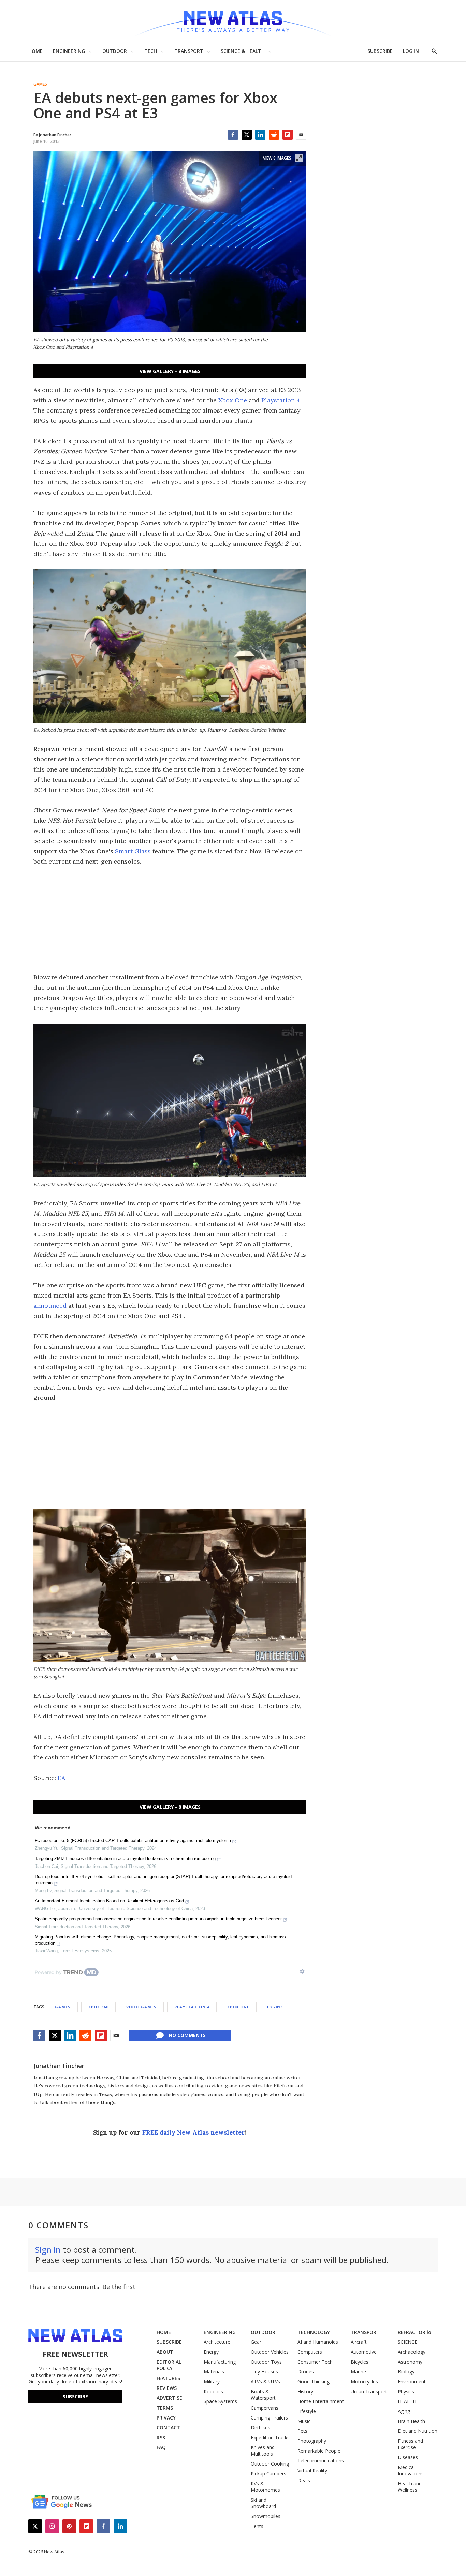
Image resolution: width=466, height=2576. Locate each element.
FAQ (161, 2447)
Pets (302, 2431)
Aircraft (359, 2342)
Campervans (265, 2408)
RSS (161, 2437)
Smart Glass (133, 851)
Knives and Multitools (263, 2451)
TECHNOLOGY (314, 2332)
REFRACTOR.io (414, 2332)
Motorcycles (364, 2382)
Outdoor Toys (266, 2362)
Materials (214, 2372)
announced (50, 1306)
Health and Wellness (410, 2487)
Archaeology (412, 2352)
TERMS (165, 2408)
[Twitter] (247, 135)
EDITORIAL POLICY (169, 2365)
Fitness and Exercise (410, 2444)
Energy (211, 2352)
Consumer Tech (315, 2362)
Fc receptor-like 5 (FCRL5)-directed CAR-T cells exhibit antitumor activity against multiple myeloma (133, 1840)
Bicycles (360, 2362)
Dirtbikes (260, 2428)
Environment (412, 2382)
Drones (306, 2372)
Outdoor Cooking (270, 2464)
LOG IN (411, 51)
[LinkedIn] (260, 135)
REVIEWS (167, 2388)
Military (212, 2382)
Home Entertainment (321, 2401)
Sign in (48, 2250)
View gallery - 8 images (170, 371)
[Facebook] (233, 135)
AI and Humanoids (318, 2342)
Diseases (408, 2457)
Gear (256, 2342)
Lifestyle (307, 2411)
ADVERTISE (169, 2398)
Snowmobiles (266, 2516)
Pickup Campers (268, 2474)
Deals (304, 2480)
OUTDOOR (115, 51)
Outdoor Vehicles (270, 2352)
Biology (406, 2372)
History (305, 2391)
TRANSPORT (189, 51)
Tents (257, 2526)
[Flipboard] (288, 135)
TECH (151, 51)
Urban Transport (369, 2391)
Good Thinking (314, 2382)
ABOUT (165, 2352)
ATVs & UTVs (265, 2382)
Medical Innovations (411, 2470)
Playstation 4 (281, 400)
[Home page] (233, 20)
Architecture (217, 2342)
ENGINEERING (69, 51)
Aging (404, 2411)
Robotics (213, 2391)
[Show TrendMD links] (302, 1971)
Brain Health (411, 2421)
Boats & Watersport (263, 2395)
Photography (312, 2441)
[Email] (301, 135)
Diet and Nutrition (418, 2431)
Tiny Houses (264, 2372)
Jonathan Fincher (59, 2066)
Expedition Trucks (270, 2437)
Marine (358, 2372)
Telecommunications (321, 2461)
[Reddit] (274, 135)
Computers (310, 2352)
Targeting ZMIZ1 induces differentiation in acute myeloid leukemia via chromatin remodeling (125, 1859)
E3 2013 (275, 2007)
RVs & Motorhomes (265, 2487)
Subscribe (75, 2397)
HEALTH (407, 2401)
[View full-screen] (299, 158)
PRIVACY (166, 2418)
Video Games (141, 2007)
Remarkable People (319, 2451)
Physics (406, 2391)
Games (40, 84)
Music (304, 2421)
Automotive (364, 2352)
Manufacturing (220, 2362)
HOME (35, 51)
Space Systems (220, 2401)
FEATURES (168, 2378)
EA (61, 1778)
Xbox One (233, 400)
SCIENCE (407, 2342)
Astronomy (410, 2362)
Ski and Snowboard (263, 2503)
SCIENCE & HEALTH (243, 51)
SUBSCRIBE (380, 51)
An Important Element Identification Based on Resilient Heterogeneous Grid (109, 1901)
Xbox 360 (98, 2007)
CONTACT (168, 2428)
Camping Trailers (269, 2418)
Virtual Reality (312, 2470)
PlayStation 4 (192, 2007)
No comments (187, 2035)
